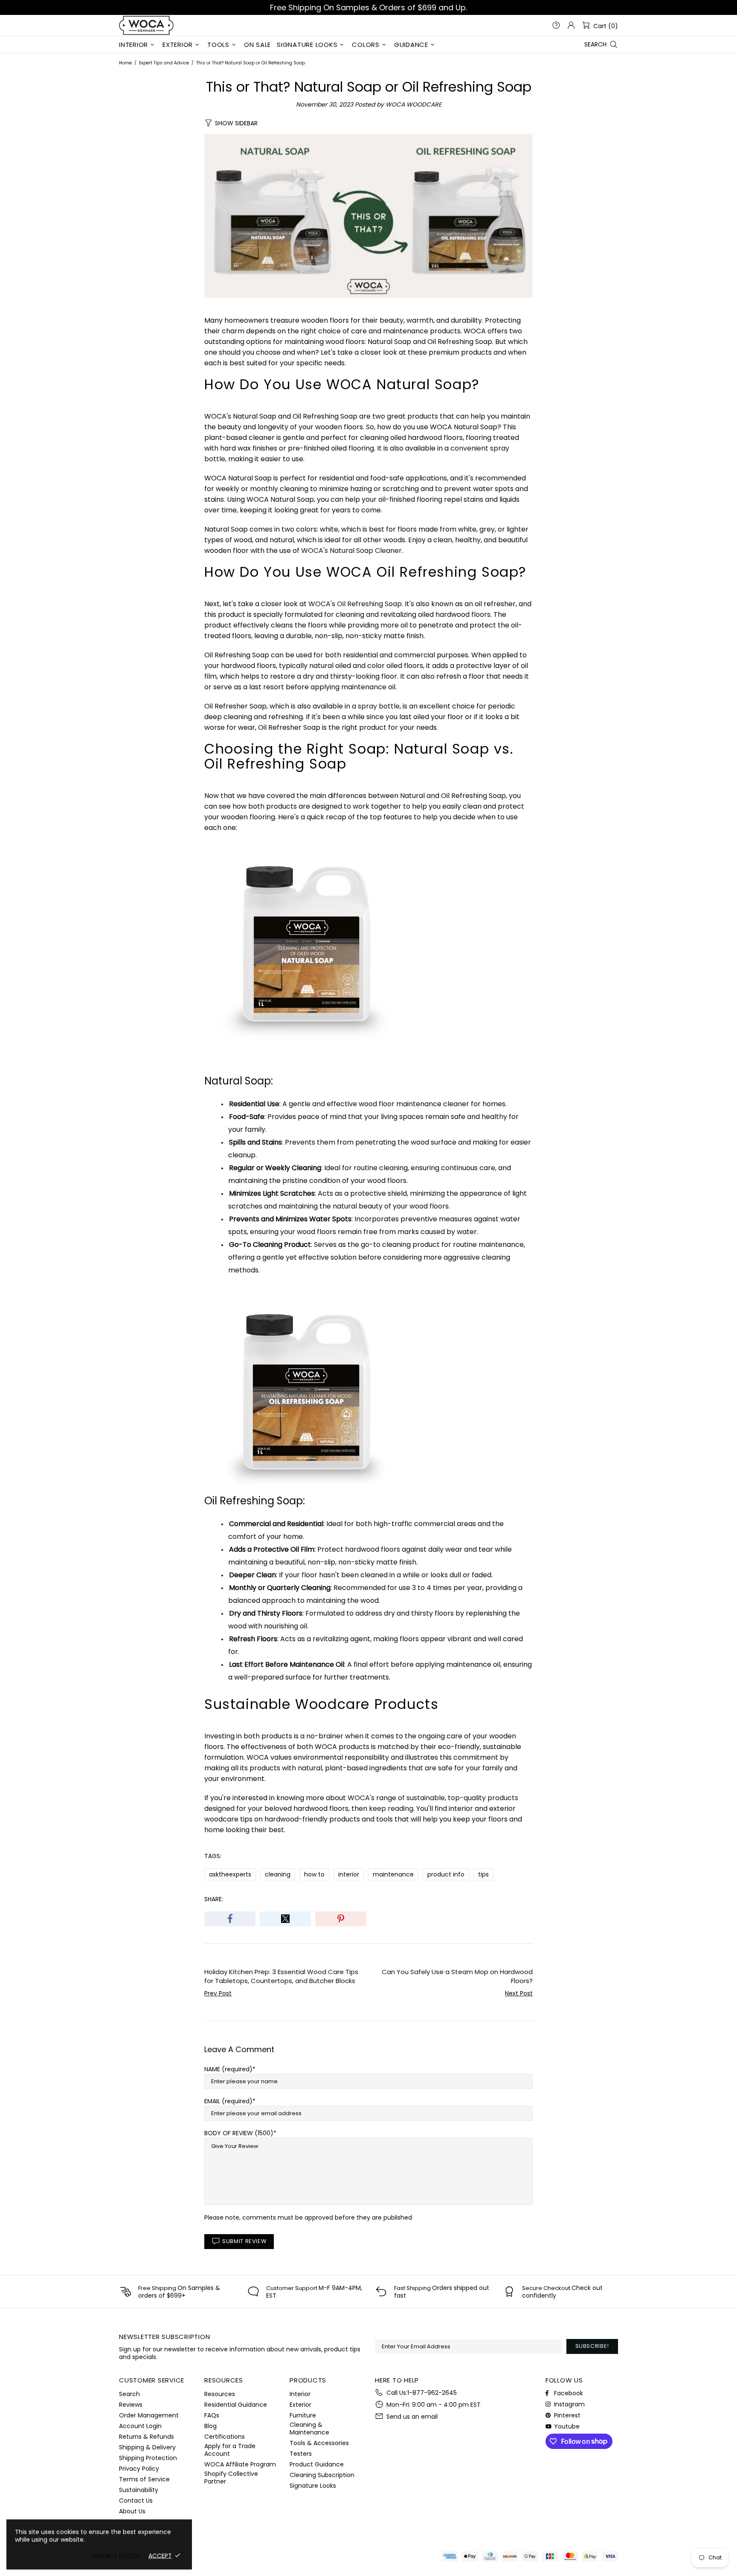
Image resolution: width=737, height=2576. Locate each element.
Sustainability (139, 2490)
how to (314, 1874)
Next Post (519, 1993)
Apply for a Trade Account (230, 2450)
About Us (132, 2511)
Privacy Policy (139, 2469)
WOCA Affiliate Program (240, 2464)
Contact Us (136, 2501)
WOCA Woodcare (146, 25)
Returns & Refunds (147, 2437)
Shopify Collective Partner (231, 2478)
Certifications (225, 2437)
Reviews (131, 2405)
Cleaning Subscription (322, 2475)
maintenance (393, 1874)
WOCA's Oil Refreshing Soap (355, 604)
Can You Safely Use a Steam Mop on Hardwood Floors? (457, 1976)
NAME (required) (228, 2069)
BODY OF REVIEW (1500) (239, 2133)
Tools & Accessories (319, 2443)
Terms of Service (144, 2479)
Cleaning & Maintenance (309, 2429)
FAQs (212, 2415)
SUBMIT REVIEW (244, 2241)
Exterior (300, 2405)
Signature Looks (313, 2486)
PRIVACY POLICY (116, 2556)
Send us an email (412, 2417)
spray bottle (379, 706)
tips (483, 1874)
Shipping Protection (148, 2458)
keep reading (391, 1808)
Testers (301, 2454)
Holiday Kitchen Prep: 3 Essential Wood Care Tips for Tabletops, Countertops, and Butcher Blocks (281, 1976)
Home (125, 63)
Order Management (149, 2415)
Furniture (303, 2415)
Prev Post (218, 1993)
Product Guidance (317, 2464)
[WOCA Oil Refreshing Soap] (307, 1391)
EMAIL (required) (228, 2101)
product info (446, 1874)
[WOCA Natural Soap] (307, 947)
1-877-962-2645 (432, 2393)
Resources (220, 2394)
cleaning (278, 1874)
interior (349, 1874)
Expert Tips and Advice (164, 63)
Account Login (140, 2426)
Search (129, 2394)
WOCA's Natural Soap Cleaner (351, 551)
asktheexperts (230, 1874)
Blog (210, 2426)
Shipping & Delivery (147, 2447)
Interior (300, 2394)
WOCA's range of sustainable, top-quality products (433, 1798)
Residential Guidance (236, 2405)
